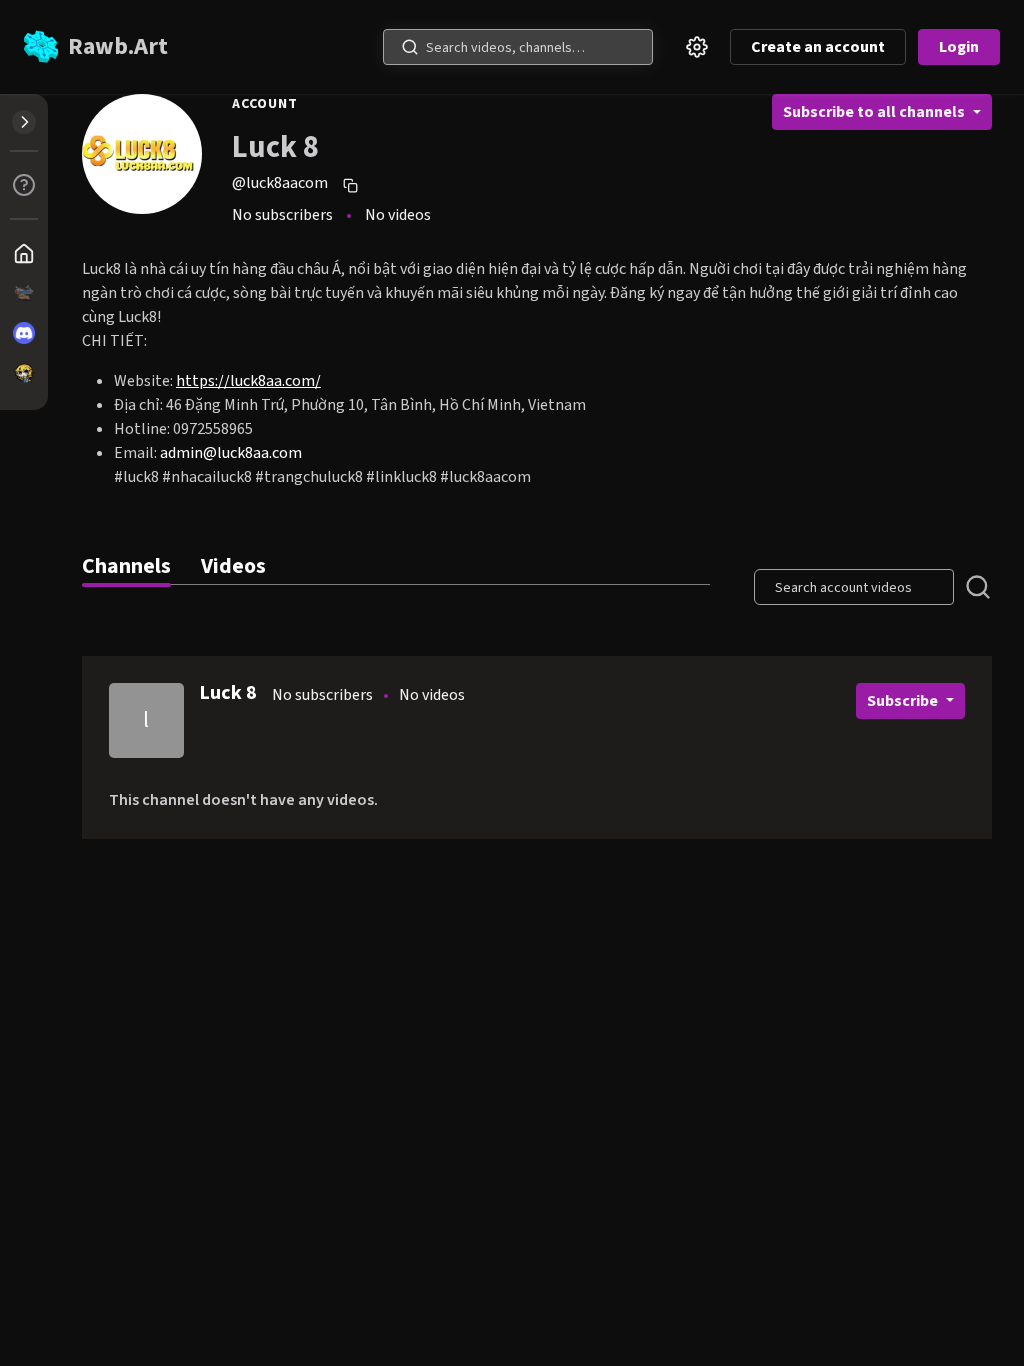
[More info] (24, 185)
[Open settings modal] (697, 47)
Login (959, 47)
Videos (233, 566)
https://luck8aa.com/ (248, 381)
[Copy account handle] (353, 185)
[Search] (410, 47)
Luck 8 (228, 693)
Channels (126, 566)
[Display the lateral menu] (24, 122)
